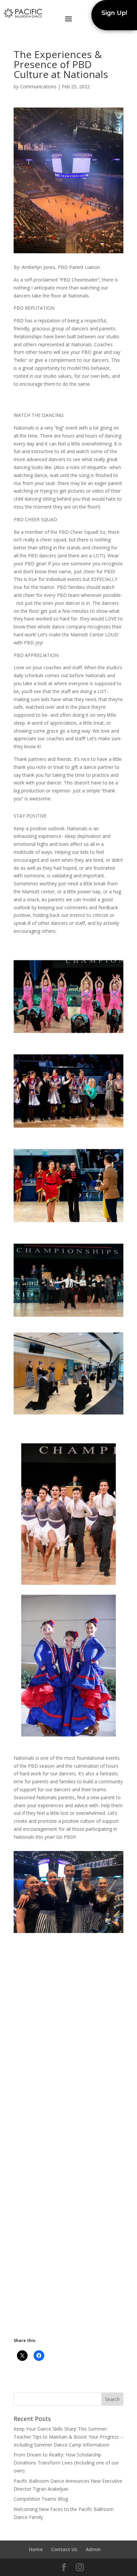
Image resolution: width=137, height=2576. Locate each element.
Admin (93, 2549)
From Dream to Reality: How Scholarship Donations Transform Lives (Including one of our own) (66, 2463)
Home (36, 2549)
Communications (38, 86)
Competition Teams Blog (41, 2499)
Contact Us (64, 2549)
